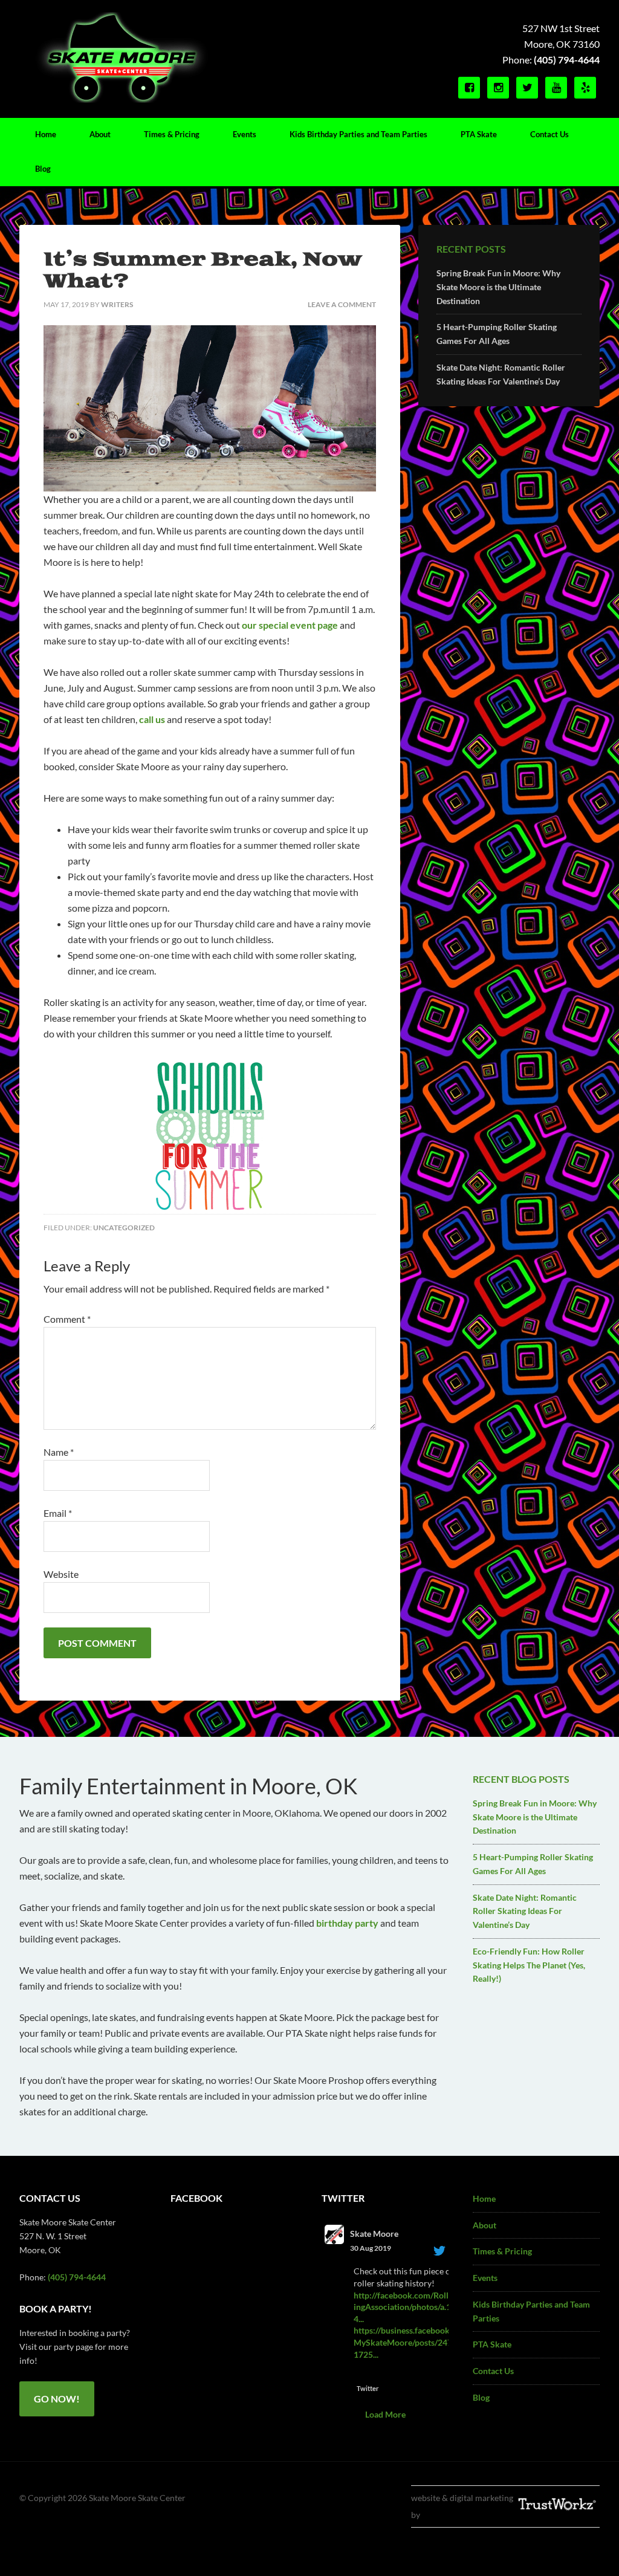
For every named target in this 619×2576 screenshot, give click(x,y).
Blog (481, 2397)
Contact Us (493, 2371)
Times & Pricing (502, 2251)
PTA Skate (492, 2344)
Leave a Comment (342, 304)
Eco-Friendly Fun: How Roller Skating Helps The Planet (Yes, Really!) (529, 1965)
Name (59, 1452)
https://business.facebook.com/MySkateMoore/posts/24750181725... (413, 2342)
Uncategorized (124, 1228)
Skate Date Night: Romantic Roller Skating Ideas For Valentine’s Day (525, 1911)
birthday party (347, 1923)
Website (61, 1574)
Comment (67, 1319)
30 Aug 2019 (371, 2248)
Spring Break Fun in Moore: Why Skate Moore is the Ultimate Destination (498, 287)
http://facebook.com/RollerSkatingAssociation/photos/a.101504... (413, 2307)
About (485, 2225)
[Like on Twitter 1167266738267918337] (404, 2373)
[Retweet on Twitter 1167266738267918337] (381, 2373)
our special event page (290, 625)
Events (485, 2278)
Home (484, 2198)
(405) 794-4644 (567, 60)
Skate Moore (374, 2234)
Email (58, 1513)
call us (152, 719)
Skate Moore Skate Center (122, 57)
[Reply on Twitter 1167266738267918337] (361, 2373)
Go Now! (57, 2399)
